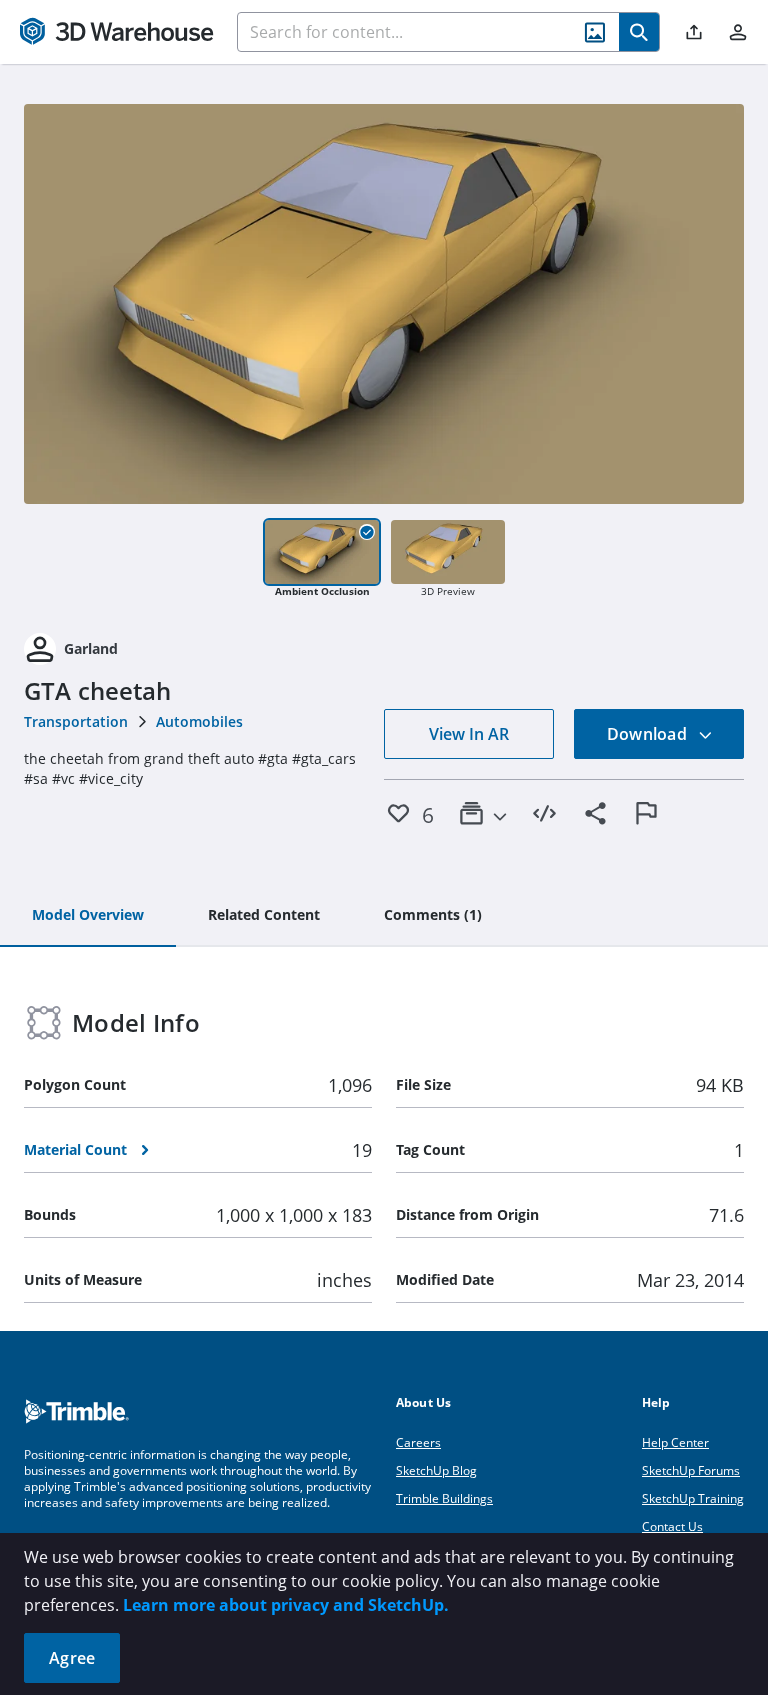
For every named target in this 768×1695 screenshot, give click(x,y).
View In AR (469, 734)
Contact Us (672, 1526)
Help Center (675, 1442)
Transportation (76, 721)
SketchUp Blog (436, 1470)
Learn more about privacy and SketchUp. (286, 1605)
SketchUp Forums (691, 1470)
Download (649, 734)
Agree (72, 1658)
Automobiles (199, 721)
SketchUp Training (693, 1498)
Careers (418, 1442)
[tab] (88, 916)
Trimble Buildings (444, 1498)
